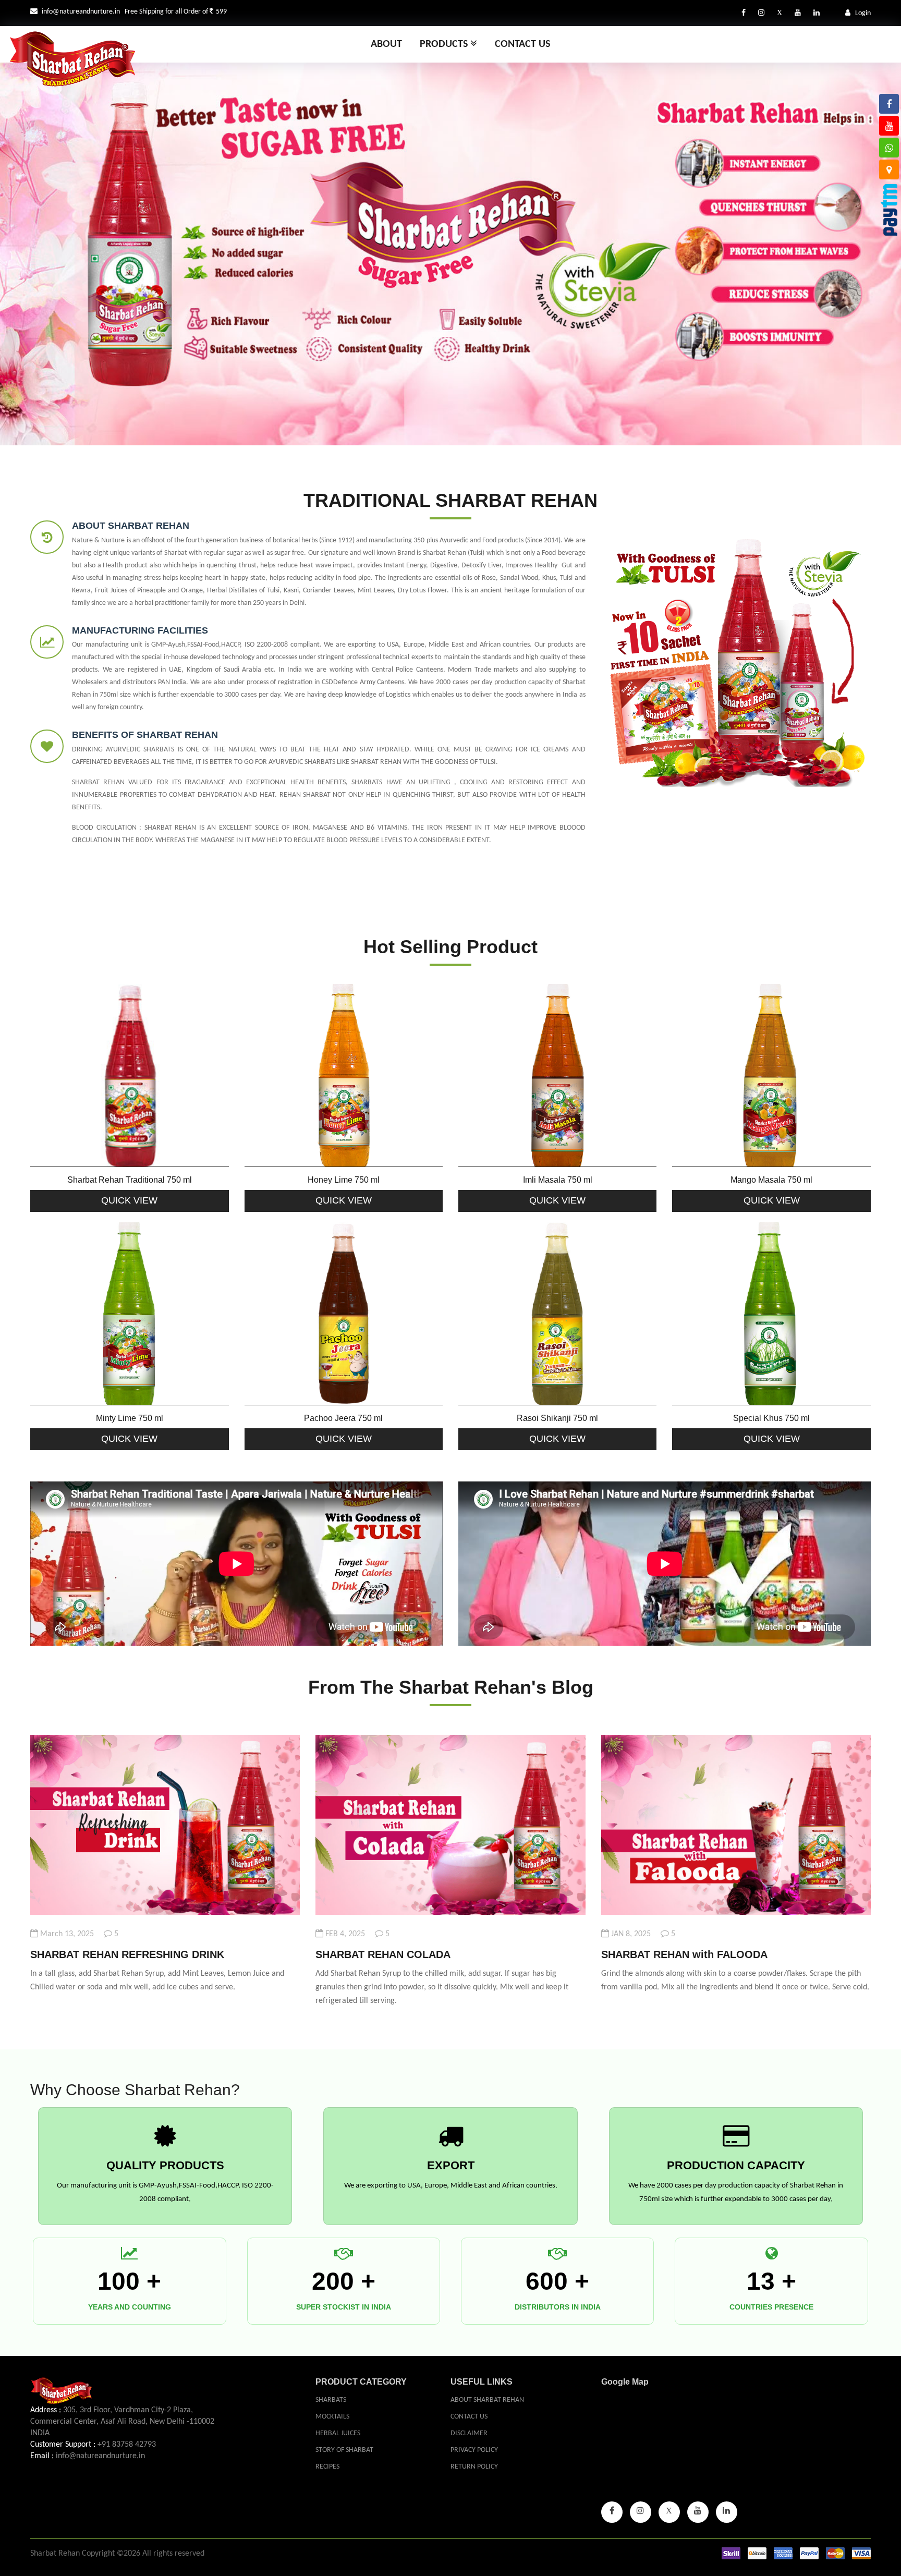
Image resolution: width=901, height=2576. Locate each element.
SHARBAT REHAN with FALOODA (684, 1954)
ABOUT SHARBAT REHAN (131, 526)
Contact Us (522, 44)
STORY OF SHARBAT (344, 2450)
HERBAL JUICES (338, 2433)
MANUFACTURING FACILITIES (140, 630)
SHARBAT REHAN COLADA (383, 1954)
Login (862, 13)
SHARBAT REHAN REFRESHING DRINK (127, 1954)
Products (445, 44)
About (386, 44)
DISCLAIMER (469, 2433)
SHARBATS (331, 2400)
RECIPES (327, 2467)
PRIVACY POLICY (474, 2450)
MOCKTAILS (332, 2417)
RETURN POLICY (474, 2467)
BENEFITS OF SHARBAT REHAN (145, 735)
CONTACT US (469, 2417)
